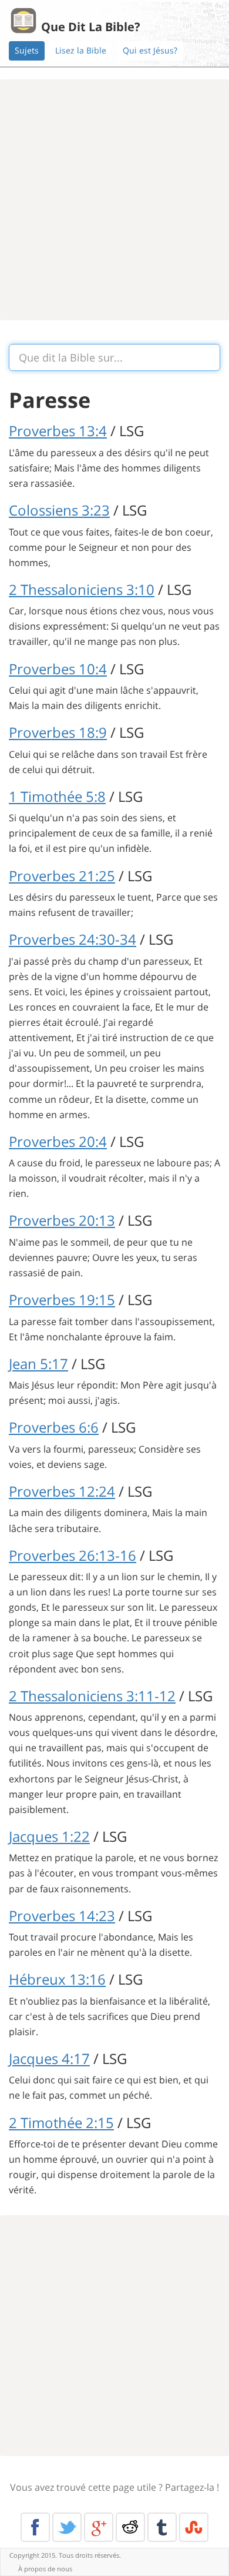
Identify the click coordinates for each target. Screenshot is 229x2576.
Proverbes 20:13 (62, 1220)
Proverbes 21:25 (62, 876)
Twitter (67, 2527)
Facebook (35, 2527)
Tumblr (162, 2527)
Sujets (27, 50)
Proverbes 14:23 (62, 1916)
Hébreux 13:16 (57, 1979)
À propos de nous (45, 2569)
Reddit (130, 2527)
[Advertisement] (114, 200)
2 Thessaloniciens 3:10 (82, 589)
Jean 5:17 (38, 1364)
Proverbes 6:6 (54, 1427)
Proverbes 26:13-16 (73, 1555)
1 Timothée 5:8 (57, 796)
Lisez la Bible (81, 50)
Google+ (99, 2527)
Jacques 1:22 (49, 1836)
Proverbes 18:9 (58, 732)
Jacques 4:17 (49, 2058)
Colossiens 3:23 (59, 510)
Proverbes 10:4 (58, 669)
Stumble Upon (194, 2527)
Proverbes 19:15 (62, 1299)
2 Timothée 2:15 (61, 2122)
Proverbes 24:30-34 (73, 939)
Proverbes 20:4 (58, 1141)
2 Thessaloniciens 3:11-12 (92, 1696)
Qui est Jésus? (150, 50)
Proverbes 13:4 (58, 431)
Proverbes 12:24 (62, 1491)
